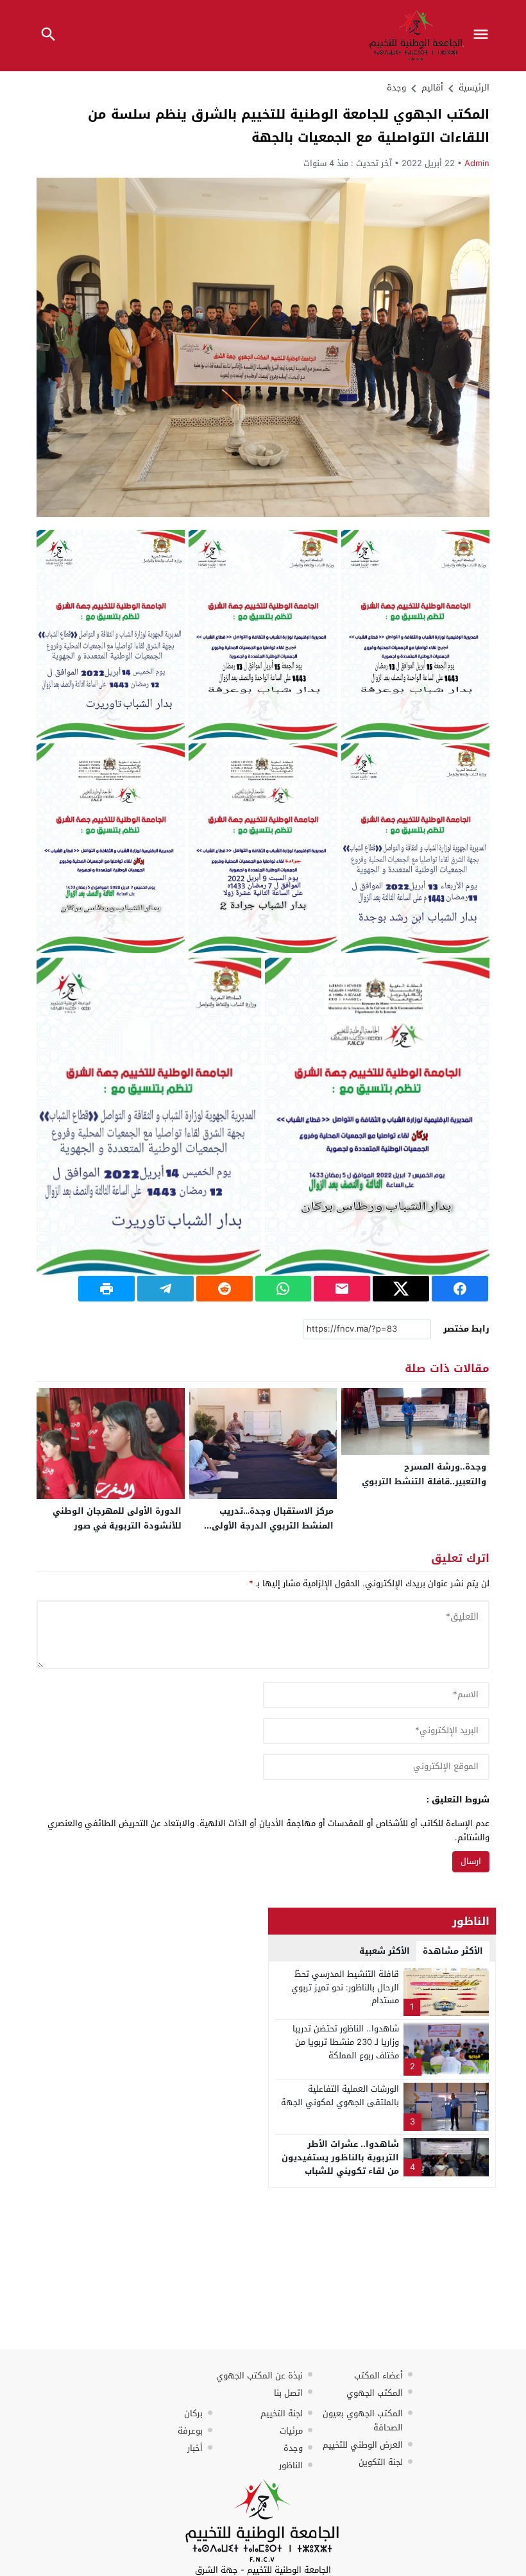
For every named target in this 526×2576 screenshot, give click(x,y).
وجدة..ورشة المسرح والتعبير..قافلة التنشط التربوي (424, 1474)
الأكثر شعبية (385, 1951)
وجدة (396, 88)
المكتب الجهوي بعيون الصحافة (363, 2420)
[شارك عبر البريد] (342, 1289)
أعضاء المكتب (378, 2376)
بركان (193, 2413)
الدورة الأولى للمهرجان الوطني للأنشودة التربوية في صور (117, 1518)
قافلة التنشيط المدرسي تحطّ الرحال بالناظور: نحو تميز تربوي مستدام (345, 1987)
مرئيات (291, 2431)
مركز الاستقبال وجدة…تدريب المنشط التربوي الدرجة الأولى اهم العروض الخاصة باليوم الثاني (265, 1526)
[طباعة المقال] (106, 1289)
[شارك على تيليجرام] (165, 1289)
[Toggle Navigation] (484, 36)
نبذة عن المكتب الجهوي (259, 2376)
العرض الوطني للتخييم (363, 2445)
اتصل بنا (288, 2393)
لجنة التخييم (282, 2413)
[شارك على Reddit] (225, 1289)
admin (477, 163)
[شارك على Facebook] (460, 1289)
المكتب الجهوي (375, 2393)
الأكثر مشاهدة (453, 1951)
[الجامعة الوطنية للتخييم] (263, 2521)
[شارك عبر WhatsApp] (284, 1289)
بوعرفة (190, 2431)
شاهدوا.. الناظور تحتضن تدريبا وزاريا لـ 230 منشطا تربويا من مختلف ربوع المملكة (346, 2042)
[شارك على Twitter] (401, 1289)
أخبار (195, 2448)
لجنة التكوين (381, 2462)
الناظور (291, 2465)
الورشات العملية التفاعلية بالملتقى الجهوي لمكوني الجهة (340, 2096)
